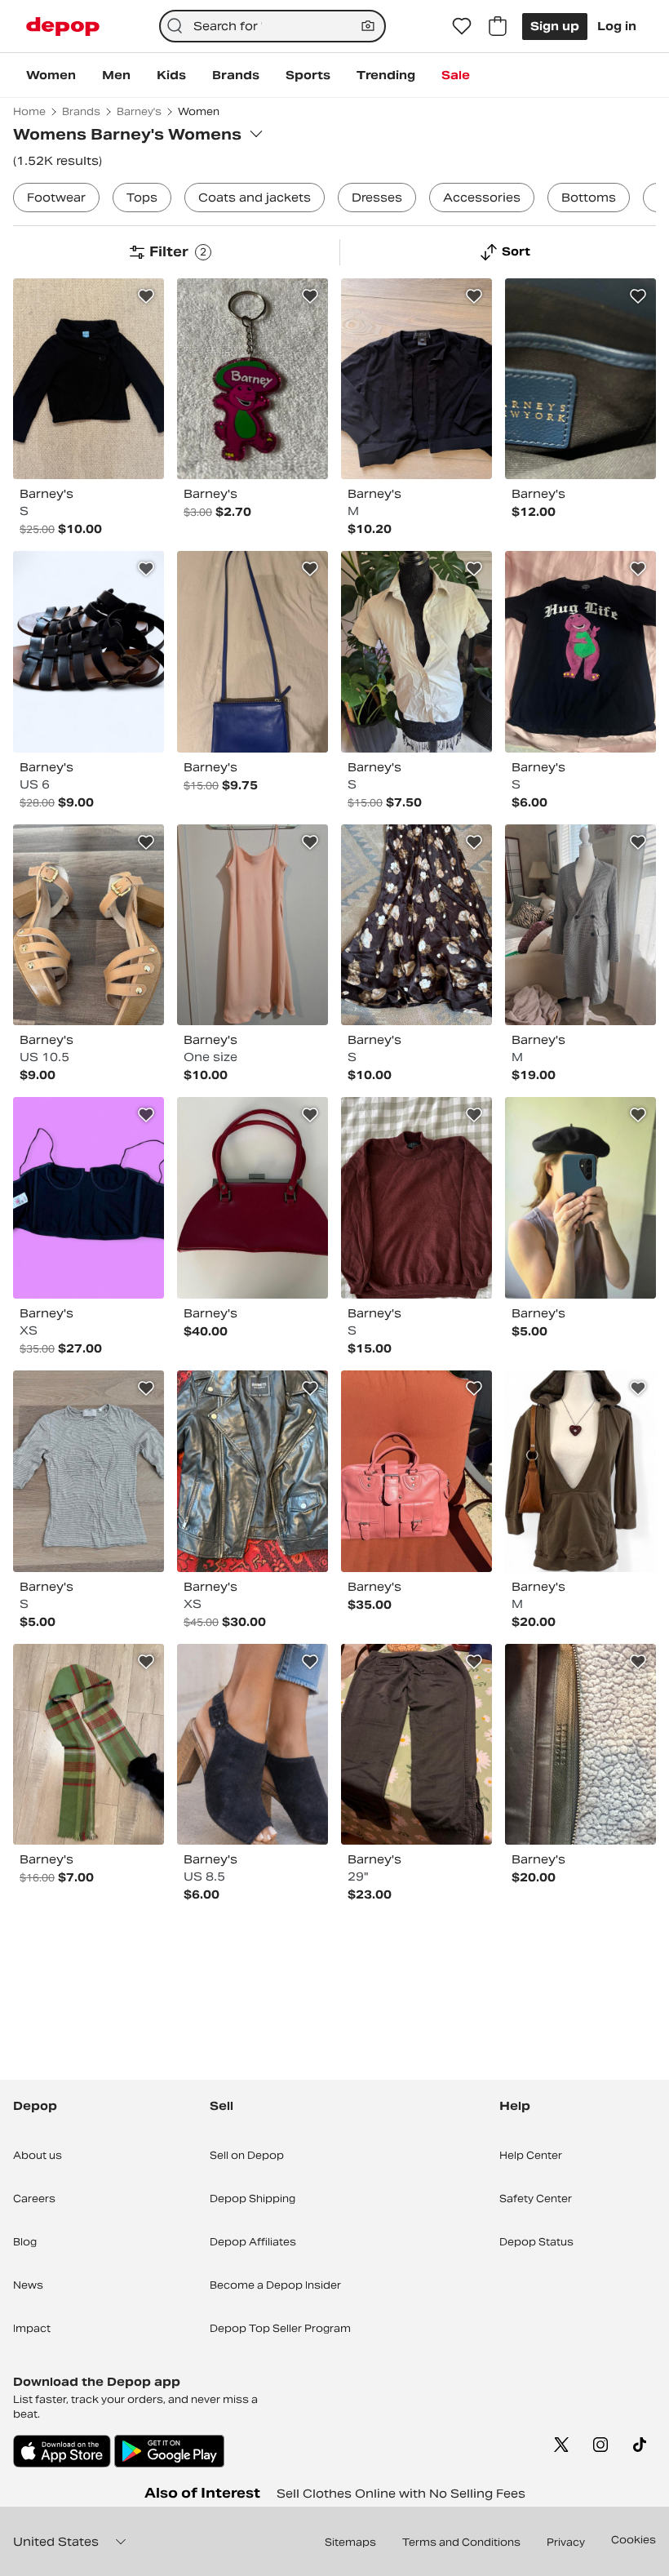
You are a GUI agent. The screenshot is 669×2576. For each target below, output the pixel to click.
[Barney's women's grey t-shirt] (89, 1471)
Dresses (377, 198)
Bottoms (589, 198)
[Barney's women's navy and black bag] (580, 379)
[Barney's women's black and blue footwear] (253, 1745)
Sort (516, 251)
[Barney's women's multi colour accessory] (253, 379)
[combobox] (273, 26)
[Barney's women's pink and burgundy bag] (416, 1471)
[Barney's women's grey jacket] (580, 925)
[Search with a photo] (368, 26)
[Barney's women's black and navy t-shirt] (580, 652)
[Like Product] (146, 296)
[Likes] (462, 26)
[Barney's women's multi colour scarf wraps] (89, 1745)
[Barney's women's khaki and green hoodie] (580, 1471)
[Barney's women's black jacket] (89, 379)
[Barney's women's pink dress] (253, 925)
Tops (142, 198)
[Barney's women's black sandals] (89, 652)
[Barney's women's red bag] (253, 1198)
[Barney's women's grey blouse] (416, 652)
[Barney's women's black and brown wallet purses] (580, 1745)
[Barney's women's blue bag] (253, 652)
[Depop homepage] (63, 27)
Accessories (482, 198)
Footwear (56, 198)
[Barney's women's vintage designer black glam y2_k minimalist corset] (89, 1198)
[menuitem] (51, 75)
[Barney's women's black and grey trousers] (416, 1745)
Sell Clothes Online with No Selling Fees (401, 2494)
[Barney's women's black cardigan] (416, 379)
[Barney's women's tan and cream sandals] (89, 925)
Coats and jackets (255, 198)
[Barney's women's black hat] (580, 1198)
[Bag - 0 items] (498, 26)
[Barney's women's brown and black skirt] (416, 925)
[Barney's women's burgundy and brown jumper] (416, 1198)
